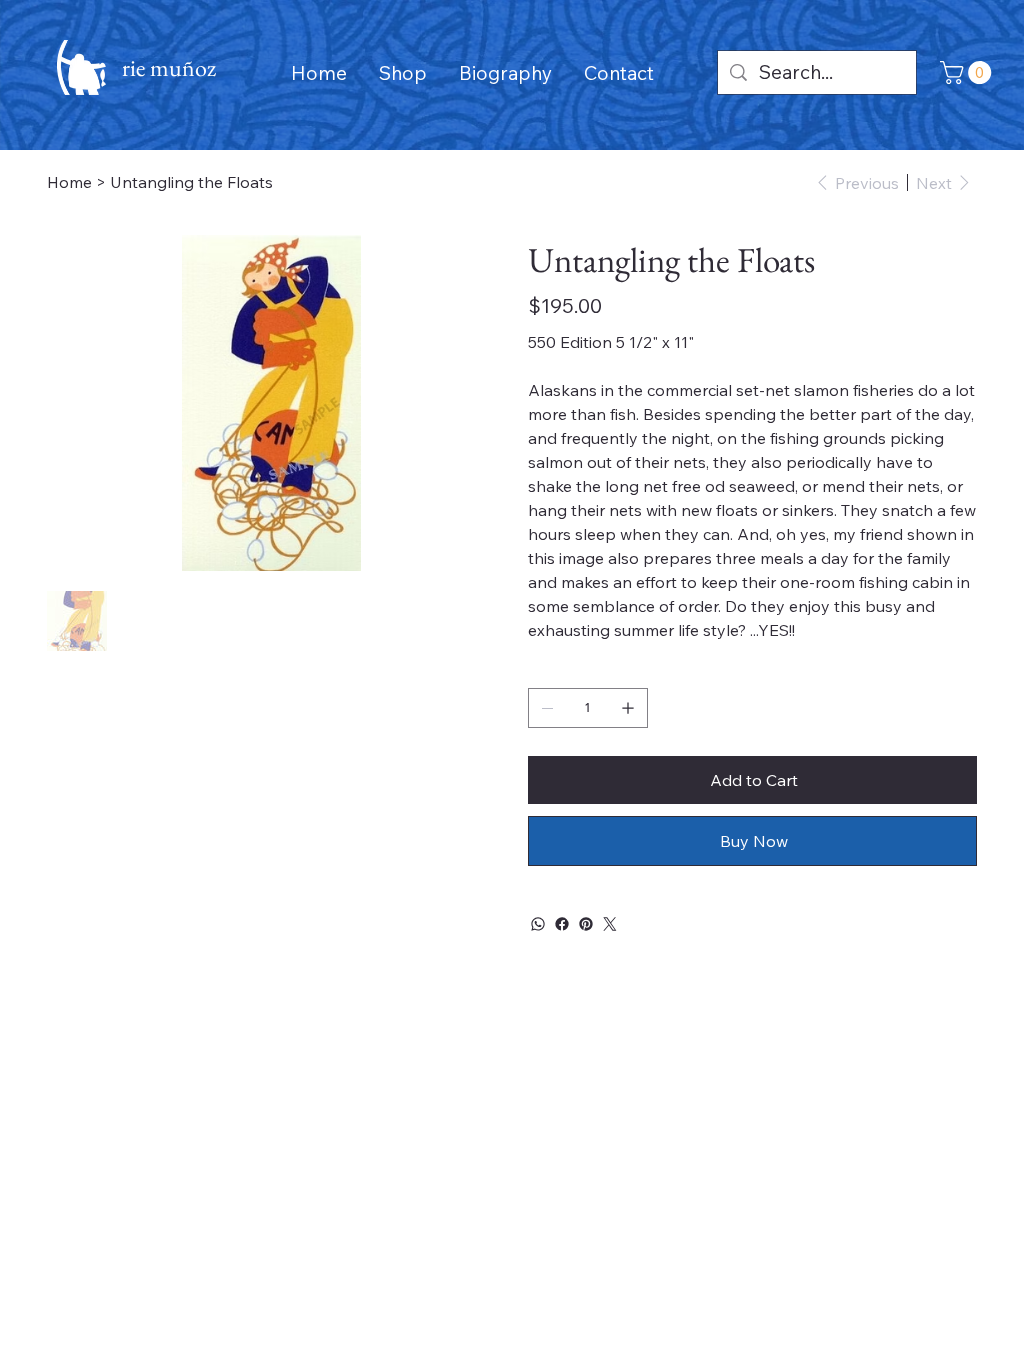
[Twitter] (610, 924)
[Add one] (628, 708)
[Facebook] (562, 924)
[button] (968, 72)
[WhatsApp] (538, 924)
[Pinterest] (586, 924)
